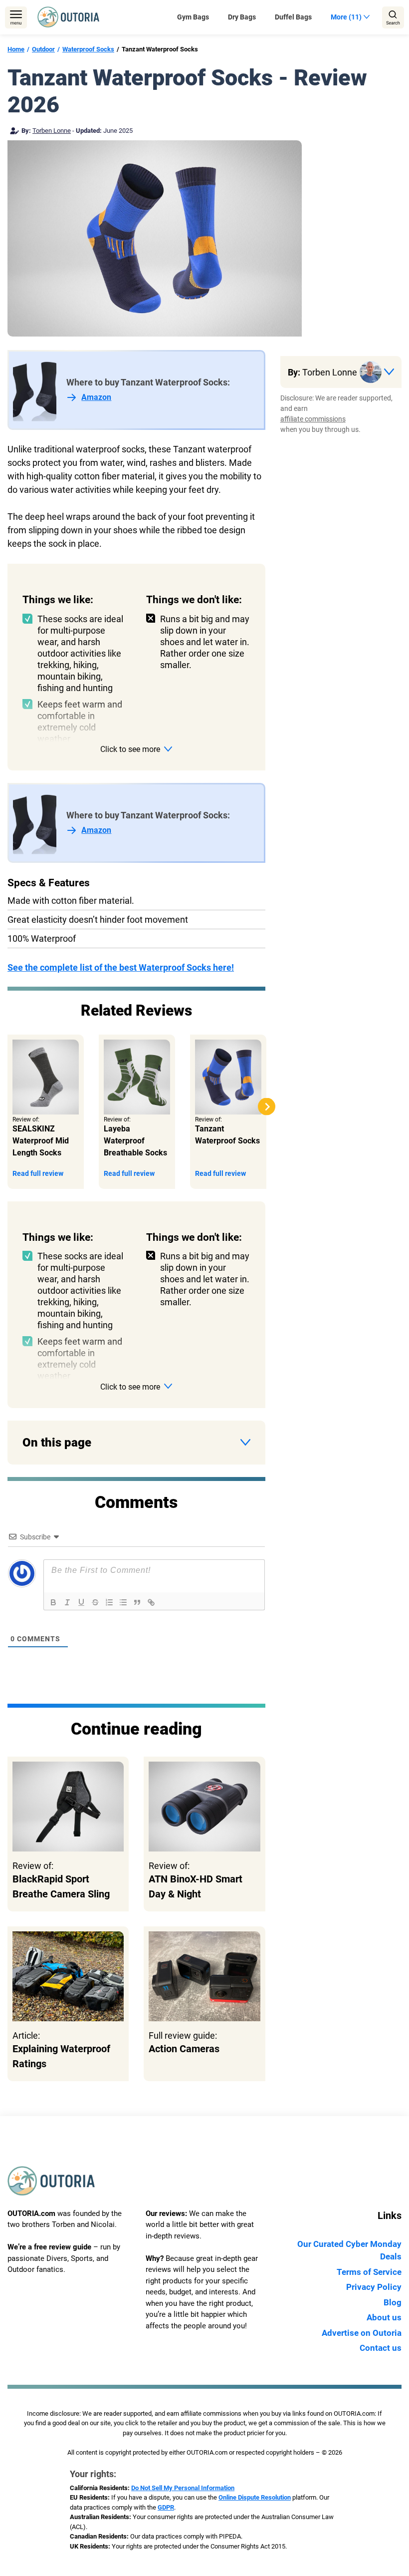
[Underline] (81, 1602)
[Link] (151, 1602)
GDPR (166, 2507)
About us (384, 2317)
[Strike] (95, 1602)
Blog (393, 2302)
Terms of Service (369, 2272)
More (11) (346, 17)
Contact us (381, 2348)
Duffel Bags (293, 17)
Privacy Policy (374, 2287)
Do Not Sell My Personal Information (183, 2488)
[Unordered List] (123, 1602)
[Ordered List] (109, 1602)
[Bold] (53, 1602)
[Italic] (67, 1602)
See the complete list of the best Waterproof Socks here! (121, 967)
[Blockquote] (137, 1602)
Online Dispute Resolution (255, 2497)
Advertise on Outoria (362, 2333)
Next (267, 1107)
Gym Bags (193, 17)
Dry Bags (242, 17)
